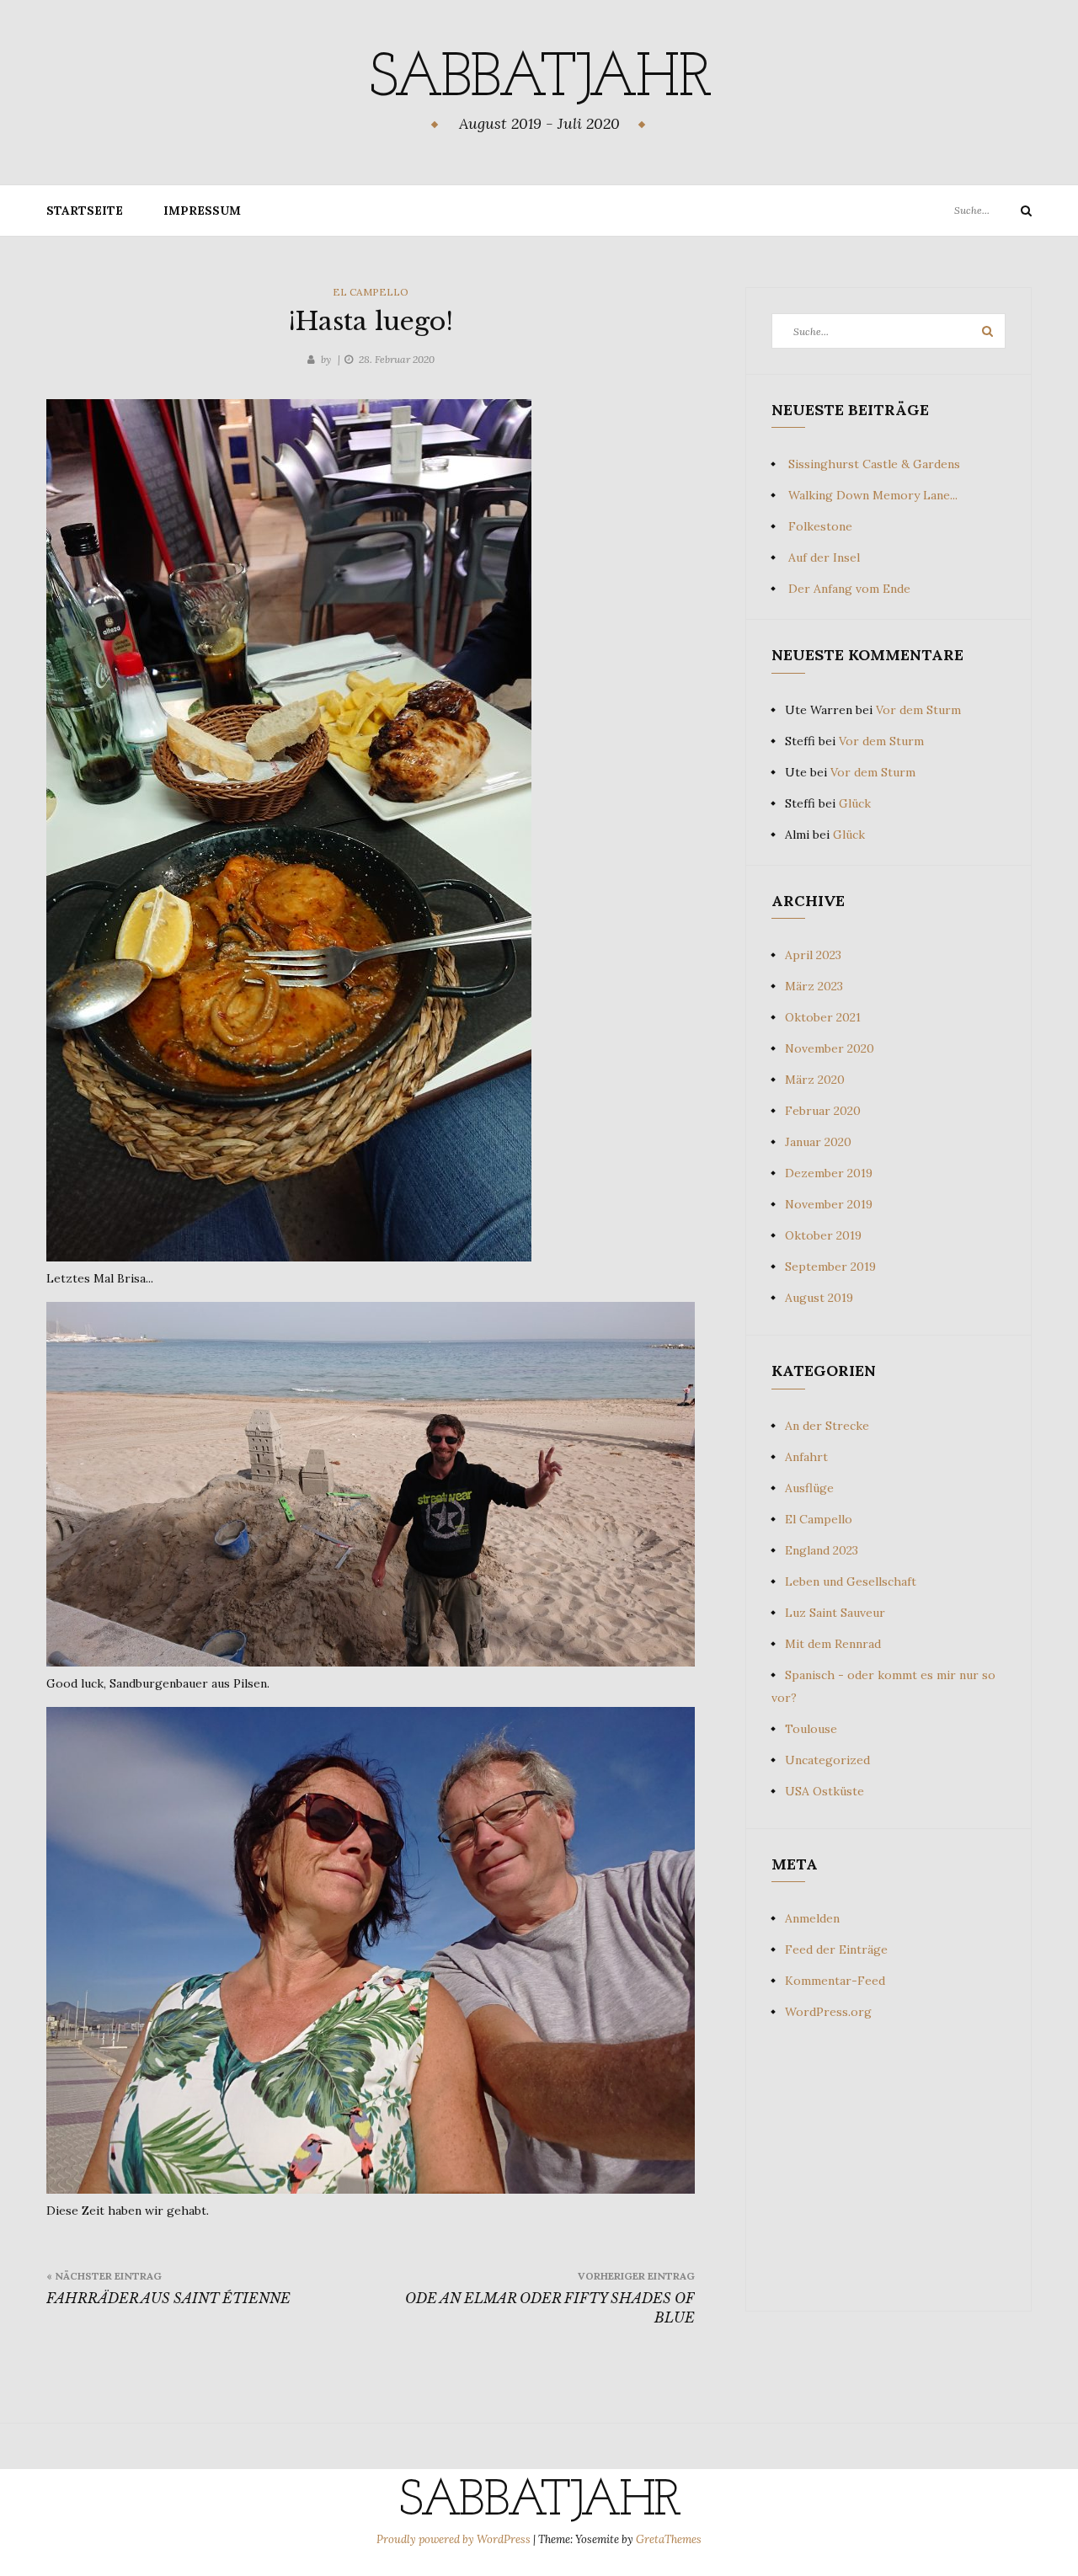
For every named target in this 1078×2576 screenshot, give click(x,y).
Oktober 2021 (823, 1017)
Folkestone (820, 526)
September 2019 (830, 1267)
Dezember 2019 (829, 1173)
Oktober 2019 (823, 1235)
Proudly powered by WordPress (455, 2539)
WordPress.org (828, 2012)
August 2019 (819, 1298)
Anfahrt (806, 1457)
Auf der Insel (824, 557)
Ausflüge (809, 1488)
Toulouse (811, 1729)
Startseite (85, 211)
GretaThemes (669, 2539)
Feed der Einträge (836, 1949)
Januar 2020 (818, 1142)
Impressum (202, 211)
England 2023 (822, 1550)
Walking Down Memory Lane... (873, 495)
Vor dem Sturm (918, 710)
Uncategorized (827, 1760)
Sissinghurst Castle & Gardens (874, 464)
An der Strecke (827, 1426)
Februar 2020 (823, 1111)
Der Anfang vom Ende (849, 589)
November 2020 (830, 1048)
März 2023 (814, 986)
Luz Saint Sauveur (835, 1613)
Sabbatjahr (539, 80)
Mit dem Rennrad (833, 1644)
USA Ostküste (825, 1791)
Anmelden (812, 1918)
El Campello (371, 292)
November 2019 (829, 1204)
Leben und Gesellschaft (851, 1581)
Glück (855, 803)
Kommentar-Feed (835, 1981)
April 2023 (813, 955)
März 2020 (815, 1080)
